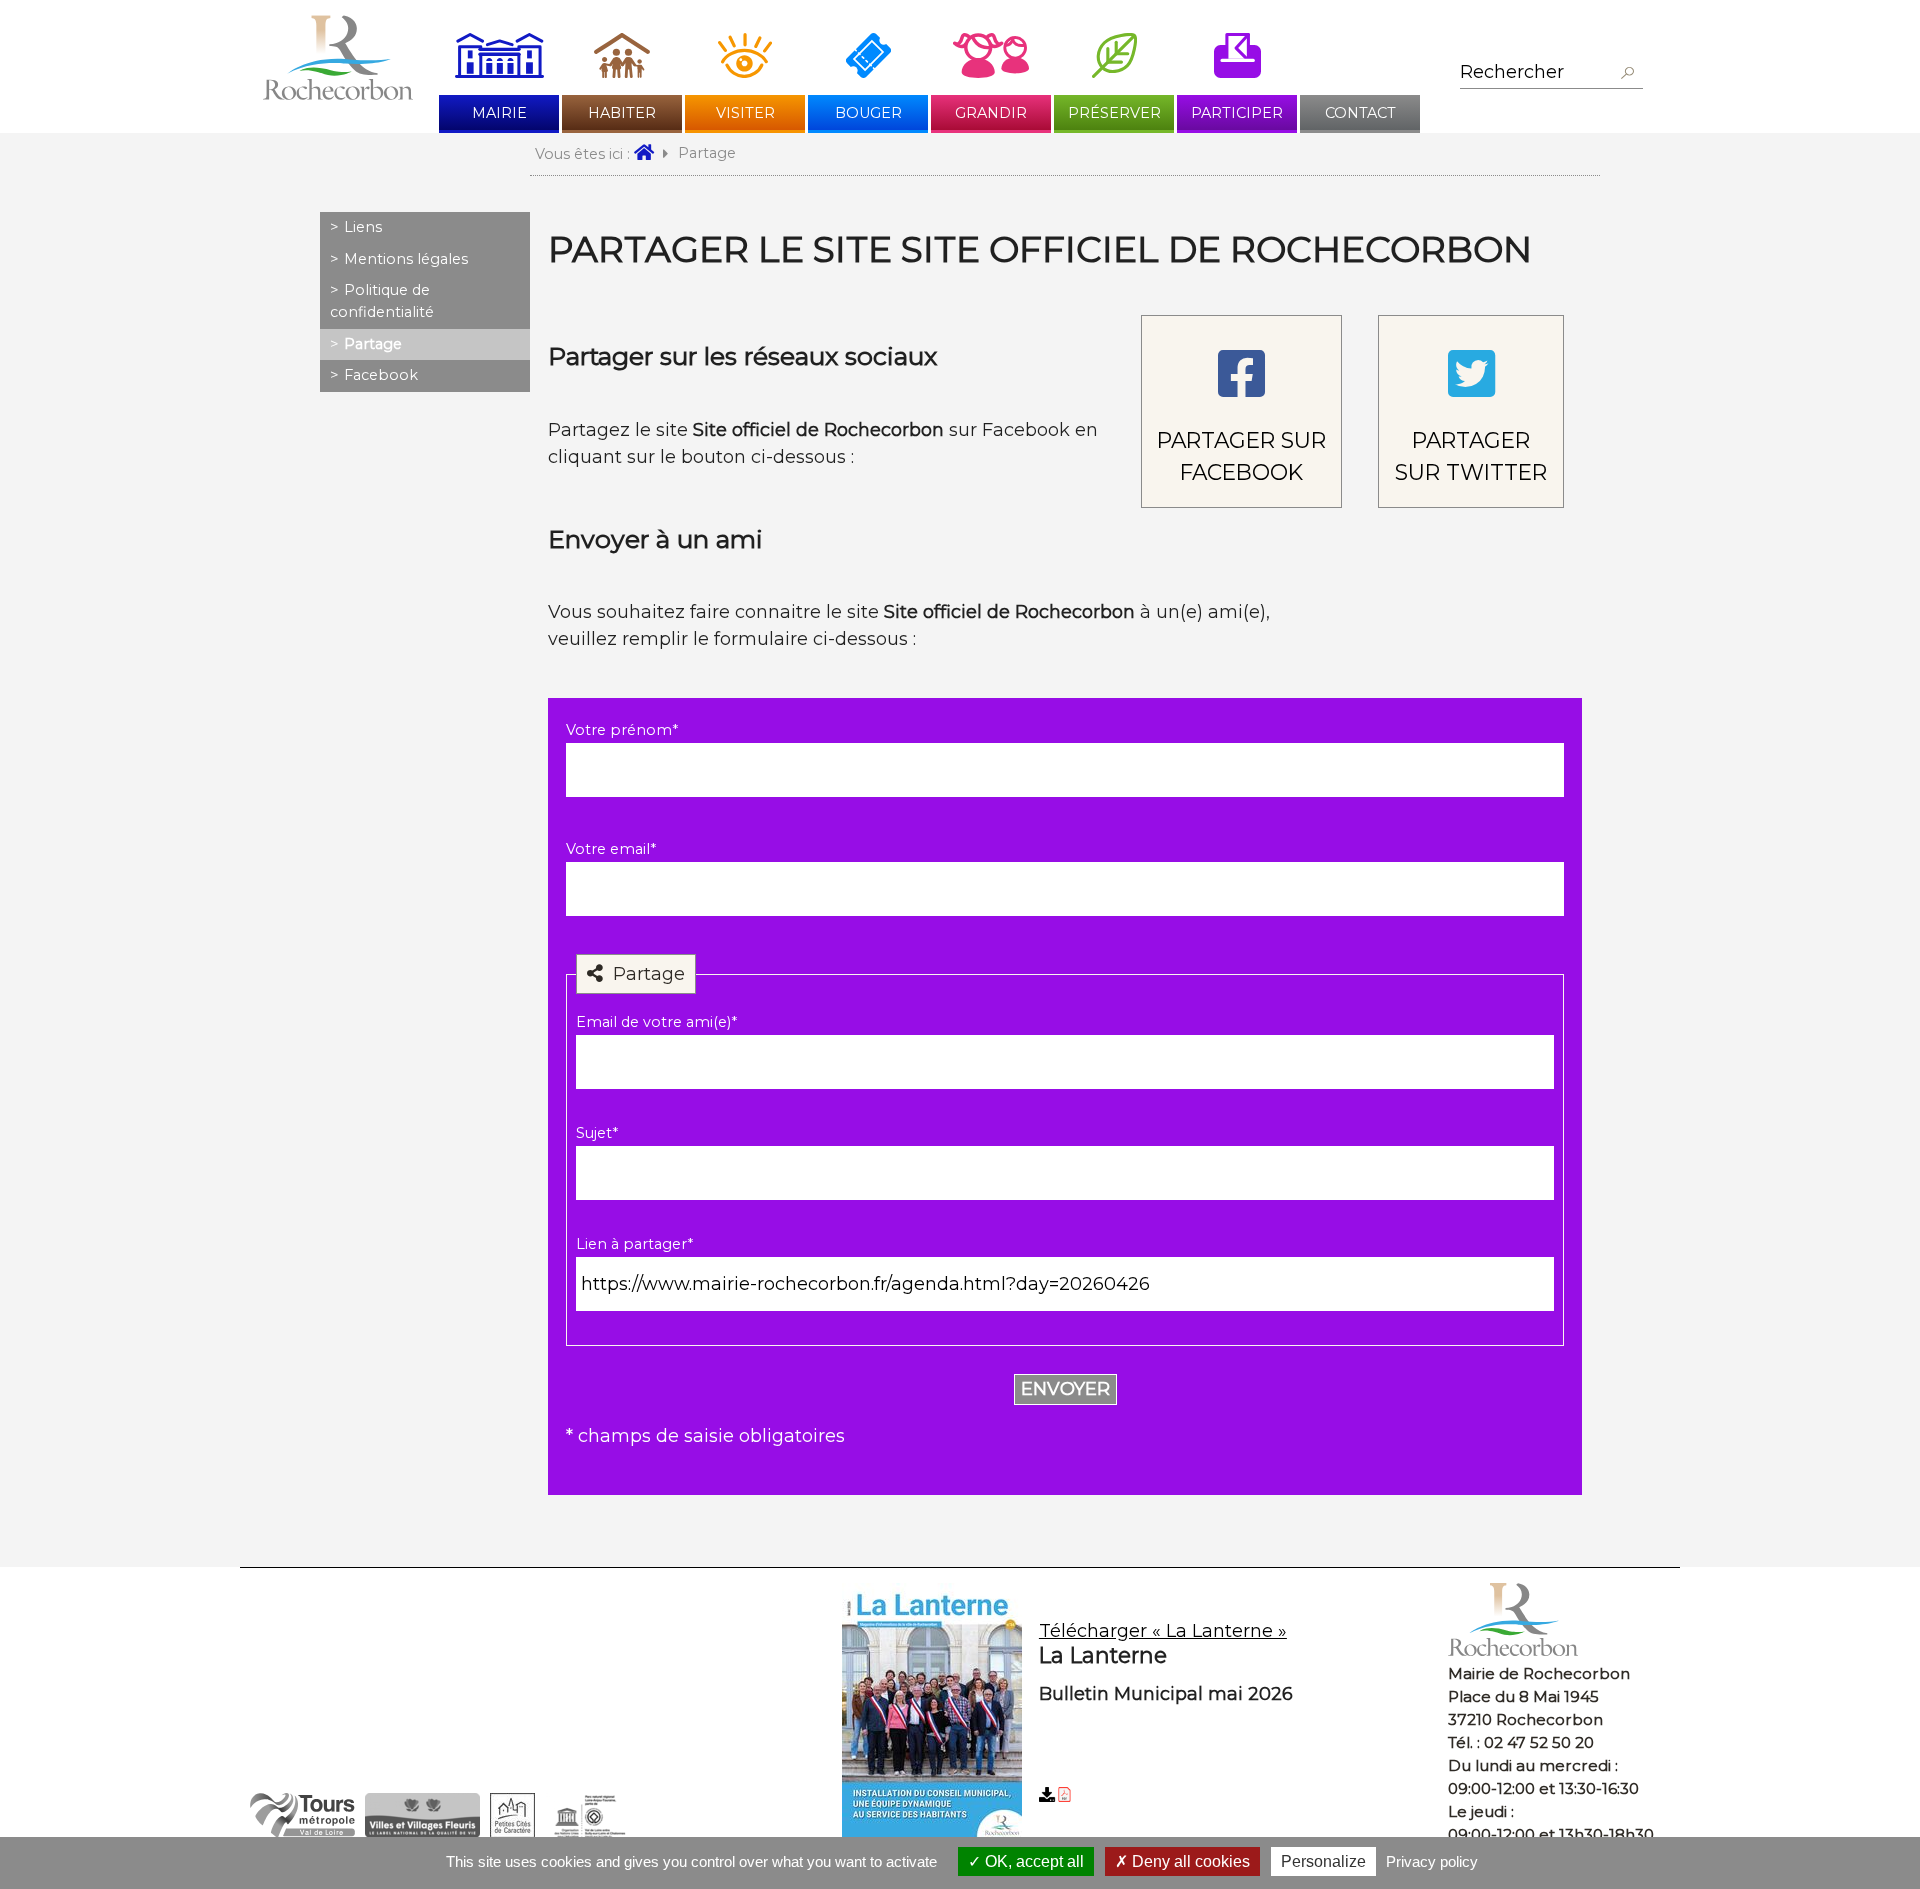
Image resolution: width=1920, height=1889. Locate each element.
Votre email (611, 849)
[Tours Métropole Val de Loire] (302, 1832)
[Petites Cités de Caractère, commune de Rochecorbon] (512, 1832)
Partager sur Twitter (1471, 456)
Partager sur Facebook (1241, 456)
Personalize (1323, 1861)
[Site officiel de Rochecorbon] (651, 154)
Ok (1627, 73)
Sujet (597, 1133)
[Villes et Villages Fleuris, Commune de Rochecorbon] (422, 1832)
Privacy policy (1432, 1861)
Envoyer (1065, 1389)
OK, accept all (1032, 1861)
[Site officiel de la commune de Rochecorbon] (338, 94)
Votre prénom (622, 730)
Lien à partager (634, 1244)
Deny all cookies (1189, 1861)
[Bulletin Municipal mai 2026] (1138, 1714)
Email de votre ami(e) (656, 1022)
